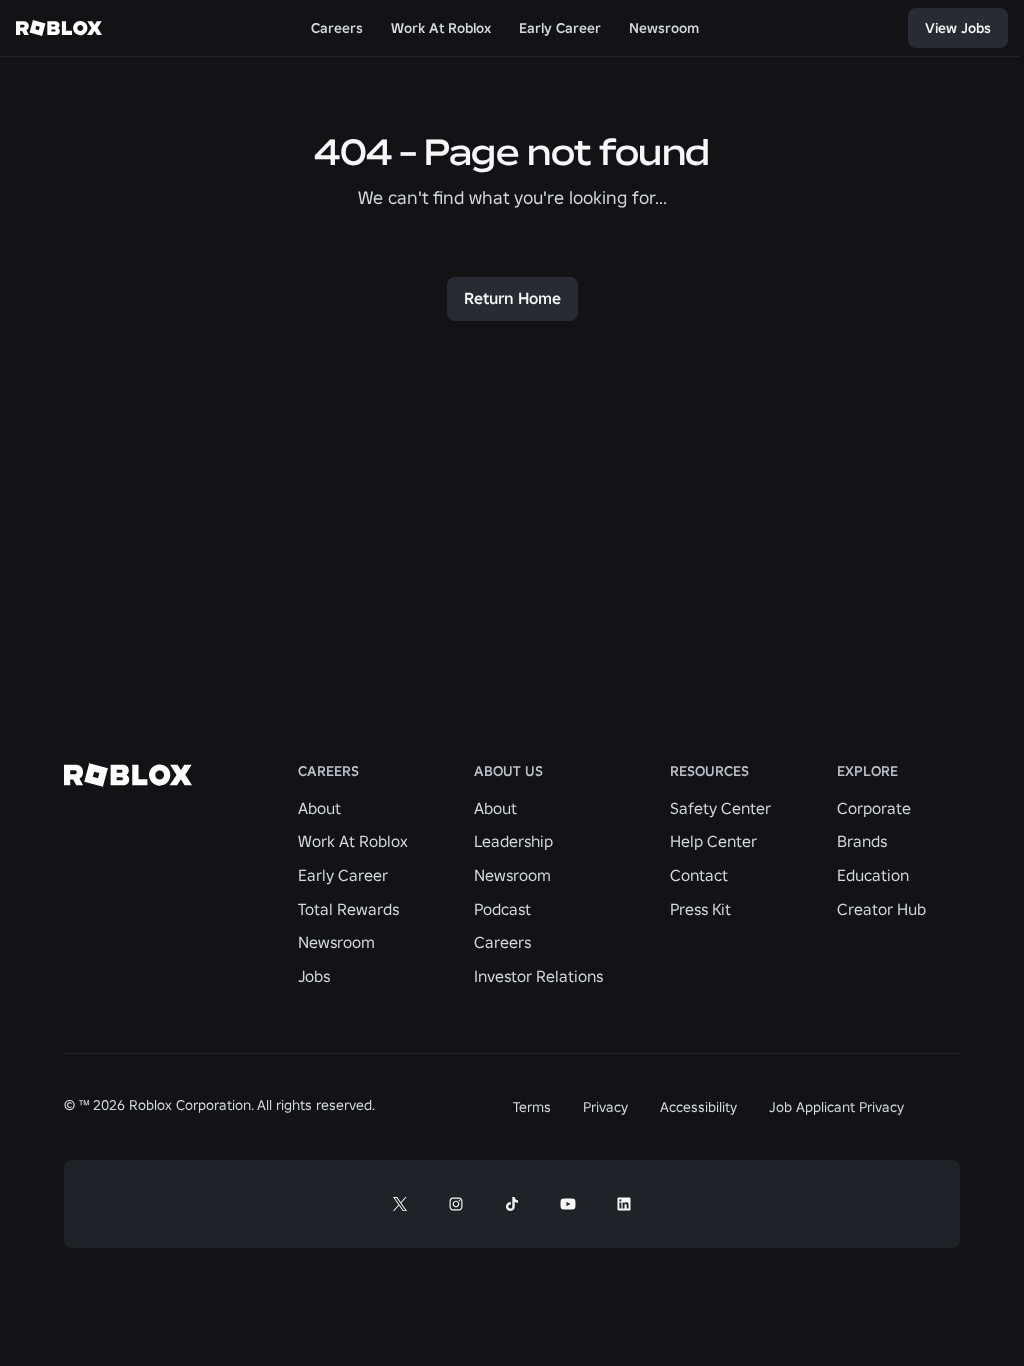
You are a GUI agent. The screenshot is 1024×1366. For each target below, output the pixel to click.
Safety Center (720, 808)
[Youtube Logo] (568, 1204)
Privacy (605, 1107)
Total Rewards (348, 909)
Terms (532, 1107)
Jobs (314, 976)
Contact (699, 875)
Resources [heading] (709, 771)
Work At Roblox (353, 841)
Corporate (874, 808)
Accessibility (698, 1107)
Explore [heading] (867, 771)
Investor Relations (538, 976)
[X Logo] (400, 1204)
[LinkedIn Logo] (624, 1204)
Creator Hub (881, 909)
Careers (502, 942)
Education (873, 875)
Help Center (713, 841)
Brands (862, 841)
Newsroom (336, 942)
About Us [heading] (508, 771)
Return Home (512, 298)
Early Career (343, 875)
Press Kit (700, 909)
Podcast (502, 909)
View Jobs (958, 28)
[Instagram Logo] (456, 1204)
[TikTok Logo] (512, 1204)
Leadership (513, 841)
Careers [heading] (328, 771)
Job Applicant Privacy (836, 1107)
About (319, 808)
